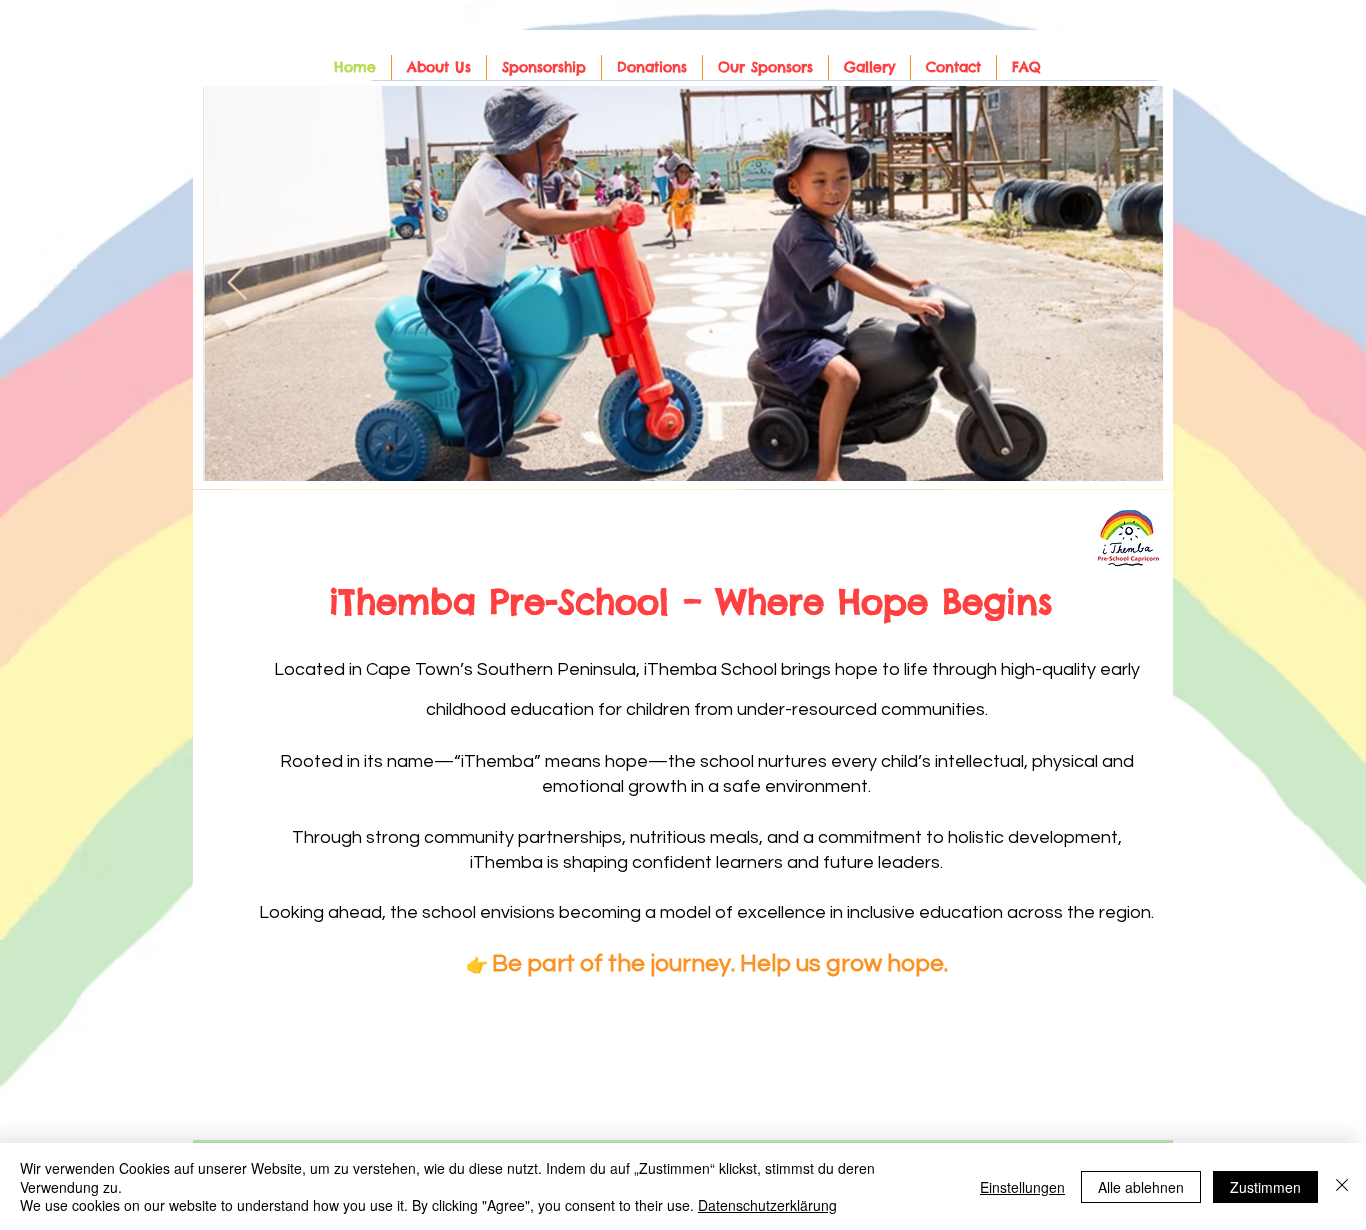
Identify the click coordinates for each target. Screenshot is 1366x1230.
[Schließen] (1342, 1186)
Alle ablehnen (1141, 1187)
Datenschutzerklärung (767, 1205)
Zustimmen (1265, 1187)
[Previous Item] (237, 283)
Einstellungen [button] (1022, 1187)
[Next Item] (1128, 283)
